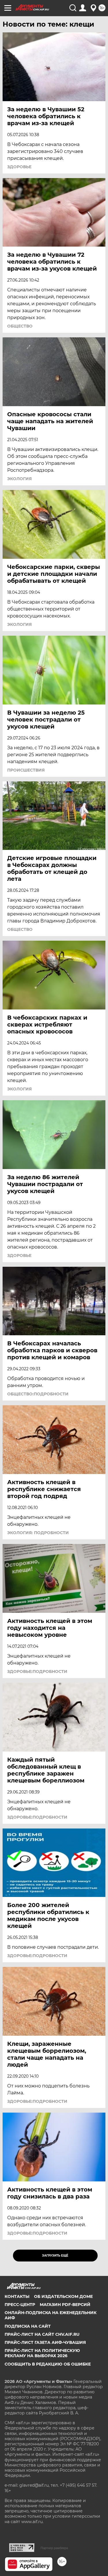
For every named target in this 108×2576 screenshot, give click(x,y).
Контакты (17, 2296)
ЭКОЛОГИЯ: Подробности (38, 1533)
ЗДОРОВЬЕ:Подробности (37, 1671)
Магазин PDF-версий (65, 2305)
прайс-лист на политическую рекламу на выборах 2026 (42, 2353)
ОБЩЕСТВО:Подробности (38, 1394)
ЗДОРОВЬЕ (19, 167)
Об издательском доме (63, 2296)
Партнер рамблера (54, 2548)
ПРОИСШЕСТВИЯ (26, 770)
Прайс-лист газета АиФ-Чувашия (45, 2342)
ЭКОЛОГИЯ (19, 479)
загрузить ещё (55, 2256)
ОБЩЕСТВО (20, 326)
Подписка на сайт (28, 2326)
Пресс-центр (20, 2305)
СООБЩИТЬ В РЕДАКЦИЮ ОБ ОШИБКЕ (48, 2364)
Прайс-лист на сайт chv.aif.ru (42, 2334)
